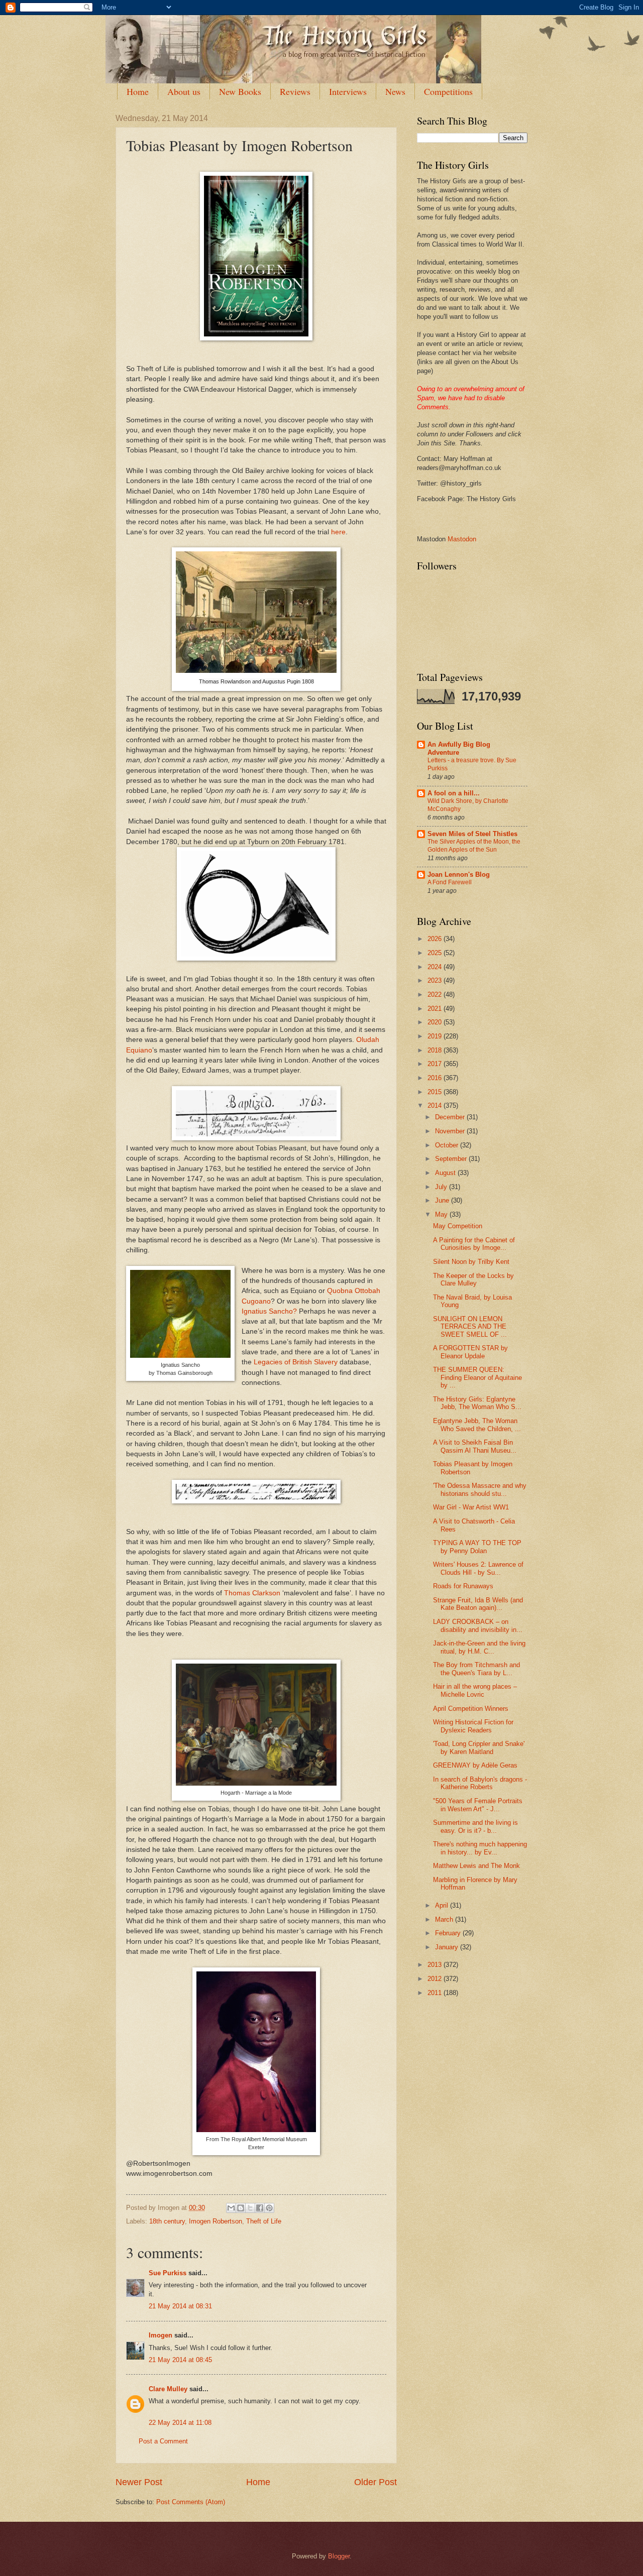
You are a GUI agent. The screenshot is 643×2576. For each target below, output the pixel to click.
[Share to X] (250, 2208)
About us (184, 91)
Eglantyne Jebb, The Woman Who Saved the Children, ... (477, 1425)
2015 (436, 1092)
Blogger (339, 2556)
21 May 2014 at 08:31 (180, 2306)
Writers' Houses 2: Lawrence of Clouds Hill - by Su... (478, 1568)
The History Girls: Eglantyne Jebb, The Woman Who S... (477, 1403)
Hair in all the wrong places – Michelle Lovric (475, 1690)
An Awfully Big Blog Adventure (459, 748)
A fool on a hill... (454, 793)
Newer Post (139, 2482)
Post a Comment (163, 2441)
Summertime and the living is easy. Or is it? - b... (475, 1826)
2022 (436, 994)
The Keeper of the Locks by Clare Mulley (473, 1279)
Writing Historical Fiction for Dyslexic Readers (473, 1726)
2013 (436, 1965)
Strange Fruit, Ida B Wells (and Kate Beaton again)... (478, 1604)
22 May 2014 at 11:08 (180, 2423)
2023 (436, 980)
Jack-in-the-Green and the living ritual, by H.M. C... (479, 1647)
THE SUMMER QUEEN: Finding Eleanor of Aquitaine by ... (477, 1377)
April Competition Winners (471, 1709)
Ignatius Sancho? (269, 1311)
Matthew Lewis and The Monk (476, 1866)
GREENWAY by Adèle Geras (475, 1765)
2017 (436, 1064)
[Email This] (231, 2208)
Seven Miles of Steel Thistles (472, 834)
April (443, 1905)
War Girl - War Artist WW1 (471, 1507)
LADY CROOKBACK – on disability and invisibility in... (478, 1625)
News (395, 91)
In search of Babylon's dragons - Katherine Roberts (480, 1783)
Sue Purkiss (168, 2273)
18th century (167, 2221)
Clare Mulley (168, 2389)
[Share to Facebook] (260, 2208)
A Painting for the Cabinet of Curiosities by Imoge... (474, 1244)
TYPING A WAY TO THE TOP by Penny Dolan (477, 1547)
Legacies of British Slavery (296, 1362)
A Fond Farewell (450, 882)
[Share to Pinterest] (269, 2208)
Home (138, 91)
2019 (436, 1036)
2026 (436, 939)
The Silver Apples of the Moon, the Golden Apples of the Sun (474, 846)
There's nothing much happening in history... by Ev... (480, 1848)
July (442, 1187)
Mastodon (462, 539)
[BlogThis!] (241, 2208)
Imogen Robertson (216, 2221)
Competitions (448, 91)
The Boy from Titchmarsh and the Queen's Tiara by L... (476, 1669)
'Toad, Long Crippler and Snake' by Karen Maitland (479, 1747)
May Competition (458, 1226)
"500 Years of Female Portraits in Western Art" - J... (478, 1805)
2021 (436, 1009)
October (448, 1145)
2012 (436, 1979)
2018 (436, 1050)
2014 (436, 1105)
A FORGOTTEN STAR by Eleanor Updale (470, 1352)
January (448, 1947)
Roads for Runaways (463, 1586)
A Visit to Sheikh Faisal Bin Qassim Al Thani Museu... (475, 1446)
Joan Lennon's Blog (459, 874)
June (443, 1200)
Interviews (348, 91)
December (451, 1117)
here (338, 532)
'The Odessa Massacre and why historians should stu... (480, 1489)
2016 (436, 1078)
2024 (436, 967)
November (451, 1131)
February (449, 1933)
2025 (436, 953)
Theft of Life (264, 2221)
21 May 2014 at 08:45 (180, 2360)
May (442, 1214)
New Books (240, 91)
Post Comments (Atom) (191, 2502)
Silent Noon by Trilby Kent (471, 1262)
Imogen (160, 2335)
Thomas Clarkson (252, 1593)
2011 (436, 1993)
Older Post (376, 2482)
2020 (436, 1022)
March (445, 1919)
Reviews (295, 91)
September (452, 1159)
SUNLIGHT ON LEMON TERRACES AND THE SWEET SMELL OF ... (470, 1327)
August (446, 1173)
